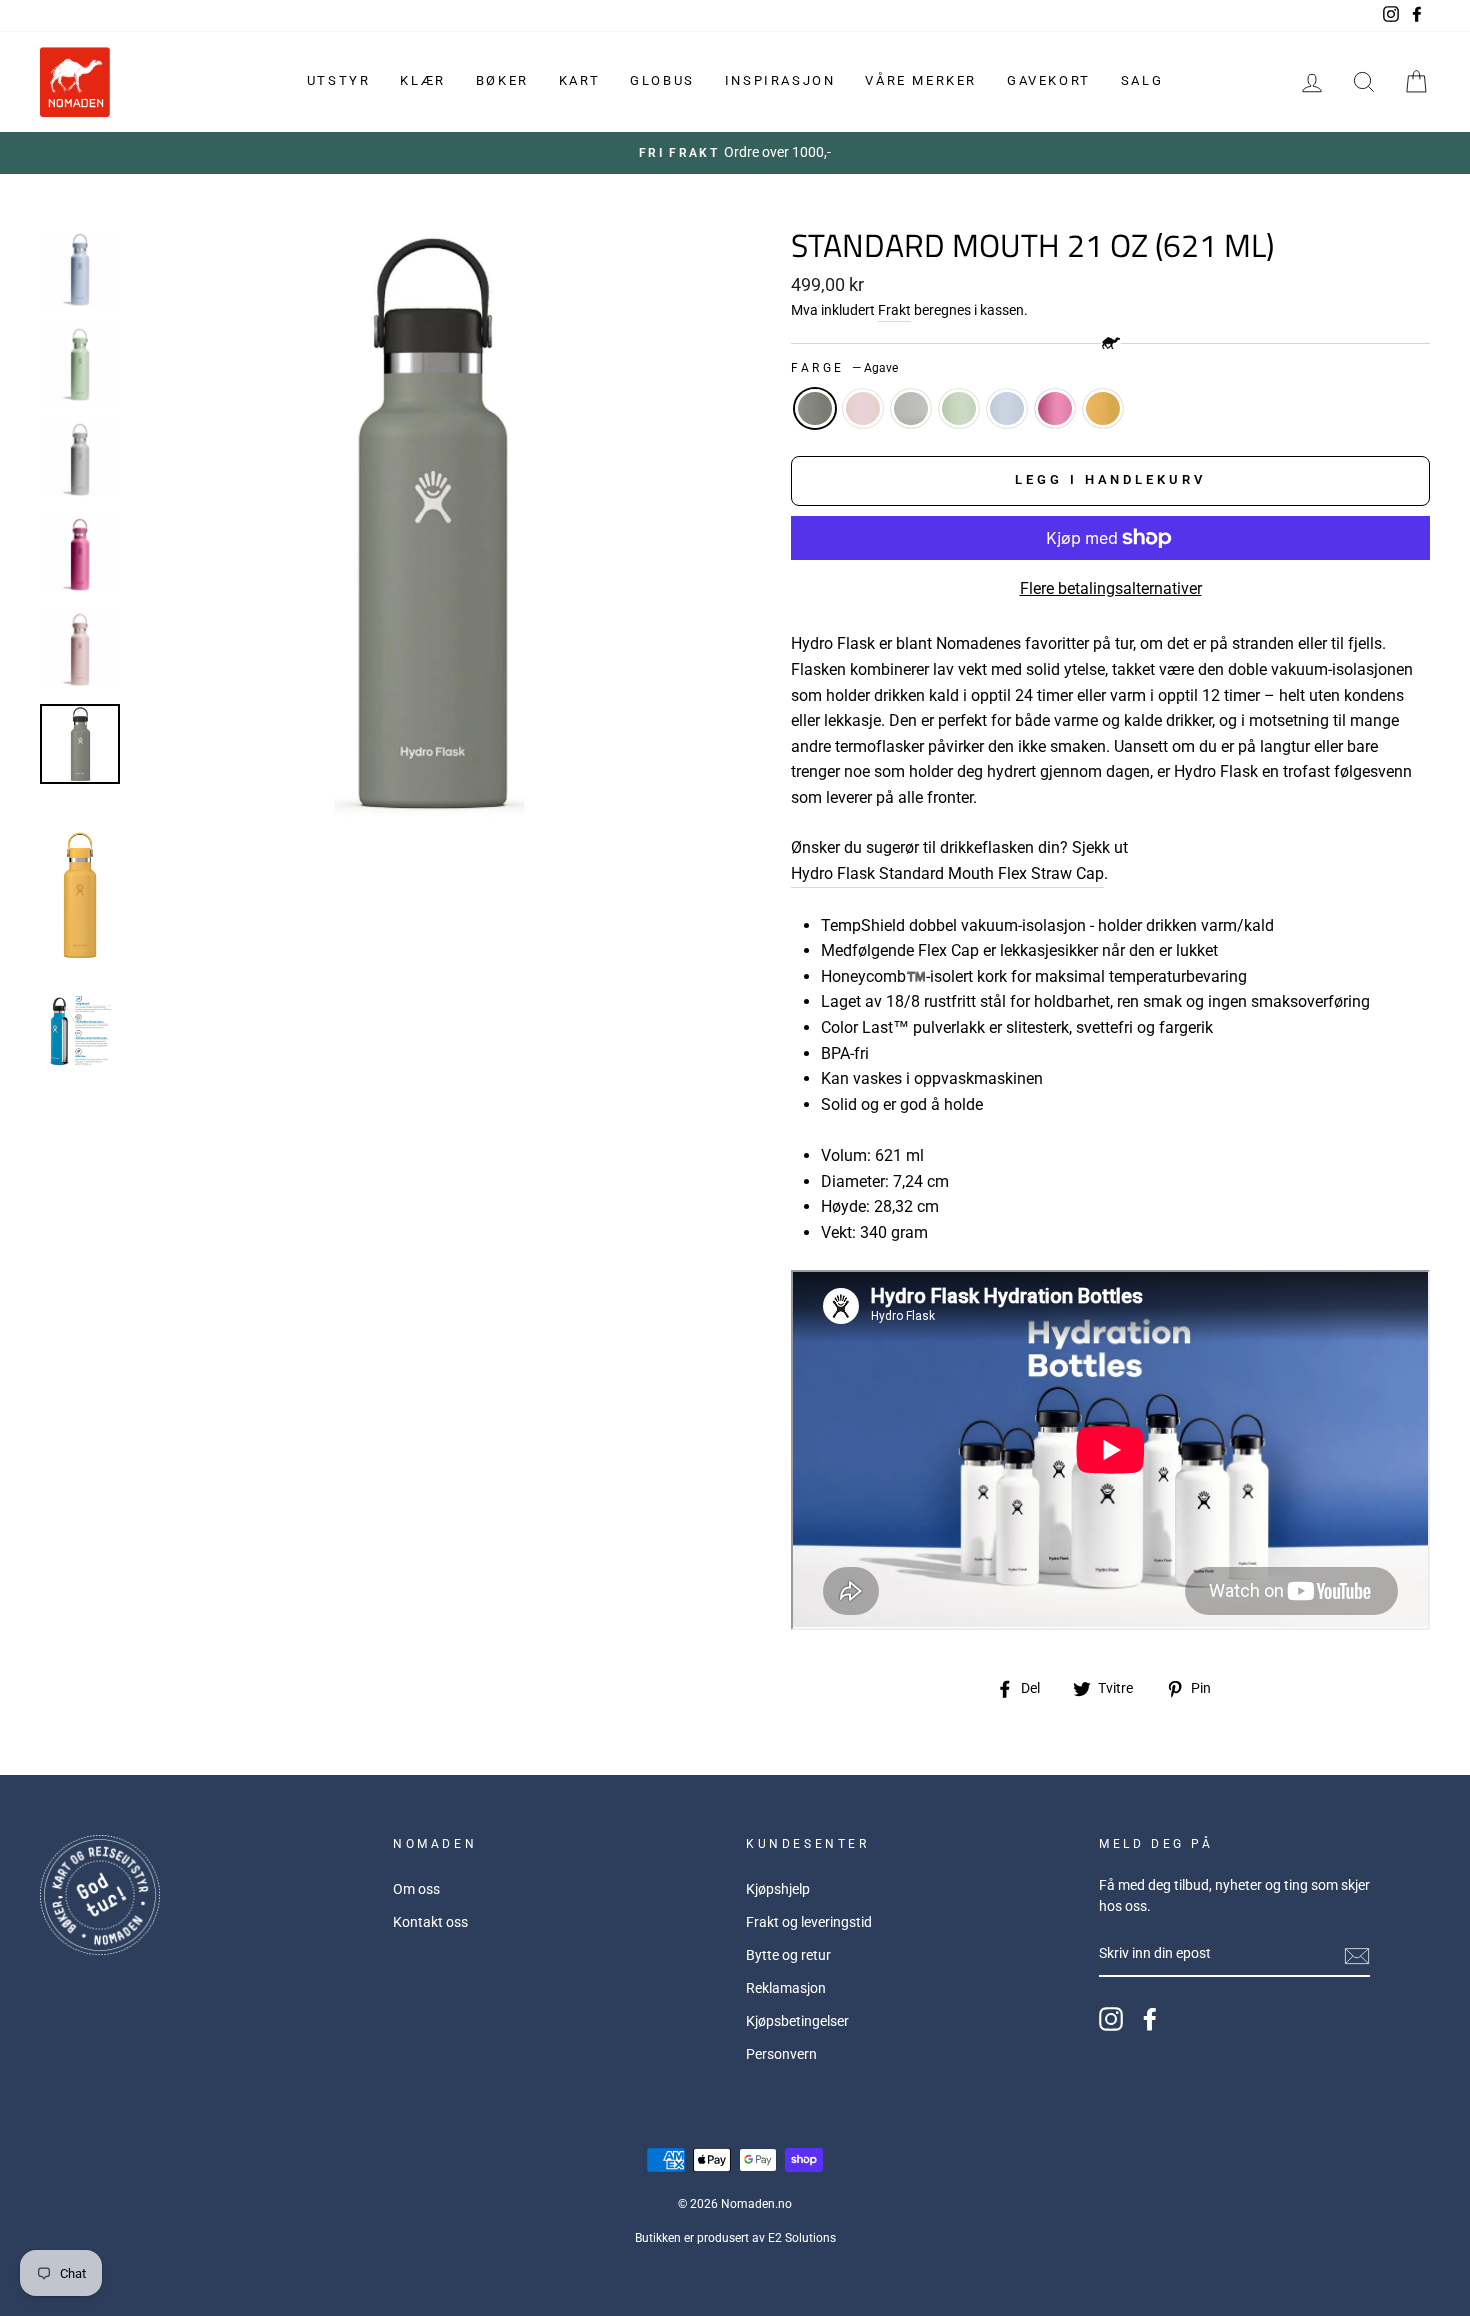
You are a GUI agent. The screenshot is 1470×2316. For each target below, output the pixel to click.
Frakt (894, 310)
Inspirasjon (780, 80)
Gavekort (1049, 80)
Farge (844, 368)
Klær (422, 80)
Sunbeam (1103, 409)
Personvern (781, 2054)
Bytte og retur (788, 1955)
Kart (579, 80)
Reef (1055, 409)
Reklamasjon (786, 1988)
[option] (735, 153)
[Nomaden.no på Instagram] (1111, 2019)
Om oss (416, 1889)
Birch (911, 409)
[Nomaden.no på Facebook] (1150, 2019)
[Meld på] (1357, 1955)
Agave (815, 409)
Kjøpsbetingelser (797, 2021)
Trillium (863, 409)
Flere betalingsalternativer (1111, 588)
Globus (662, 80)
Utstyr (339, 80)
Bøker (502, 80)
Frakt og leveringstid (809, 1922)
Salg (1142, 80)
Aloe (959, 409)
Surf (1007, 409)
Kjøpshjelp (778, 1889)
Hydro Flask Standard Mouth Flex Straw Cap (947, 873)
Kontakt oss (430, 1922)
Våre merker (921, 80)
